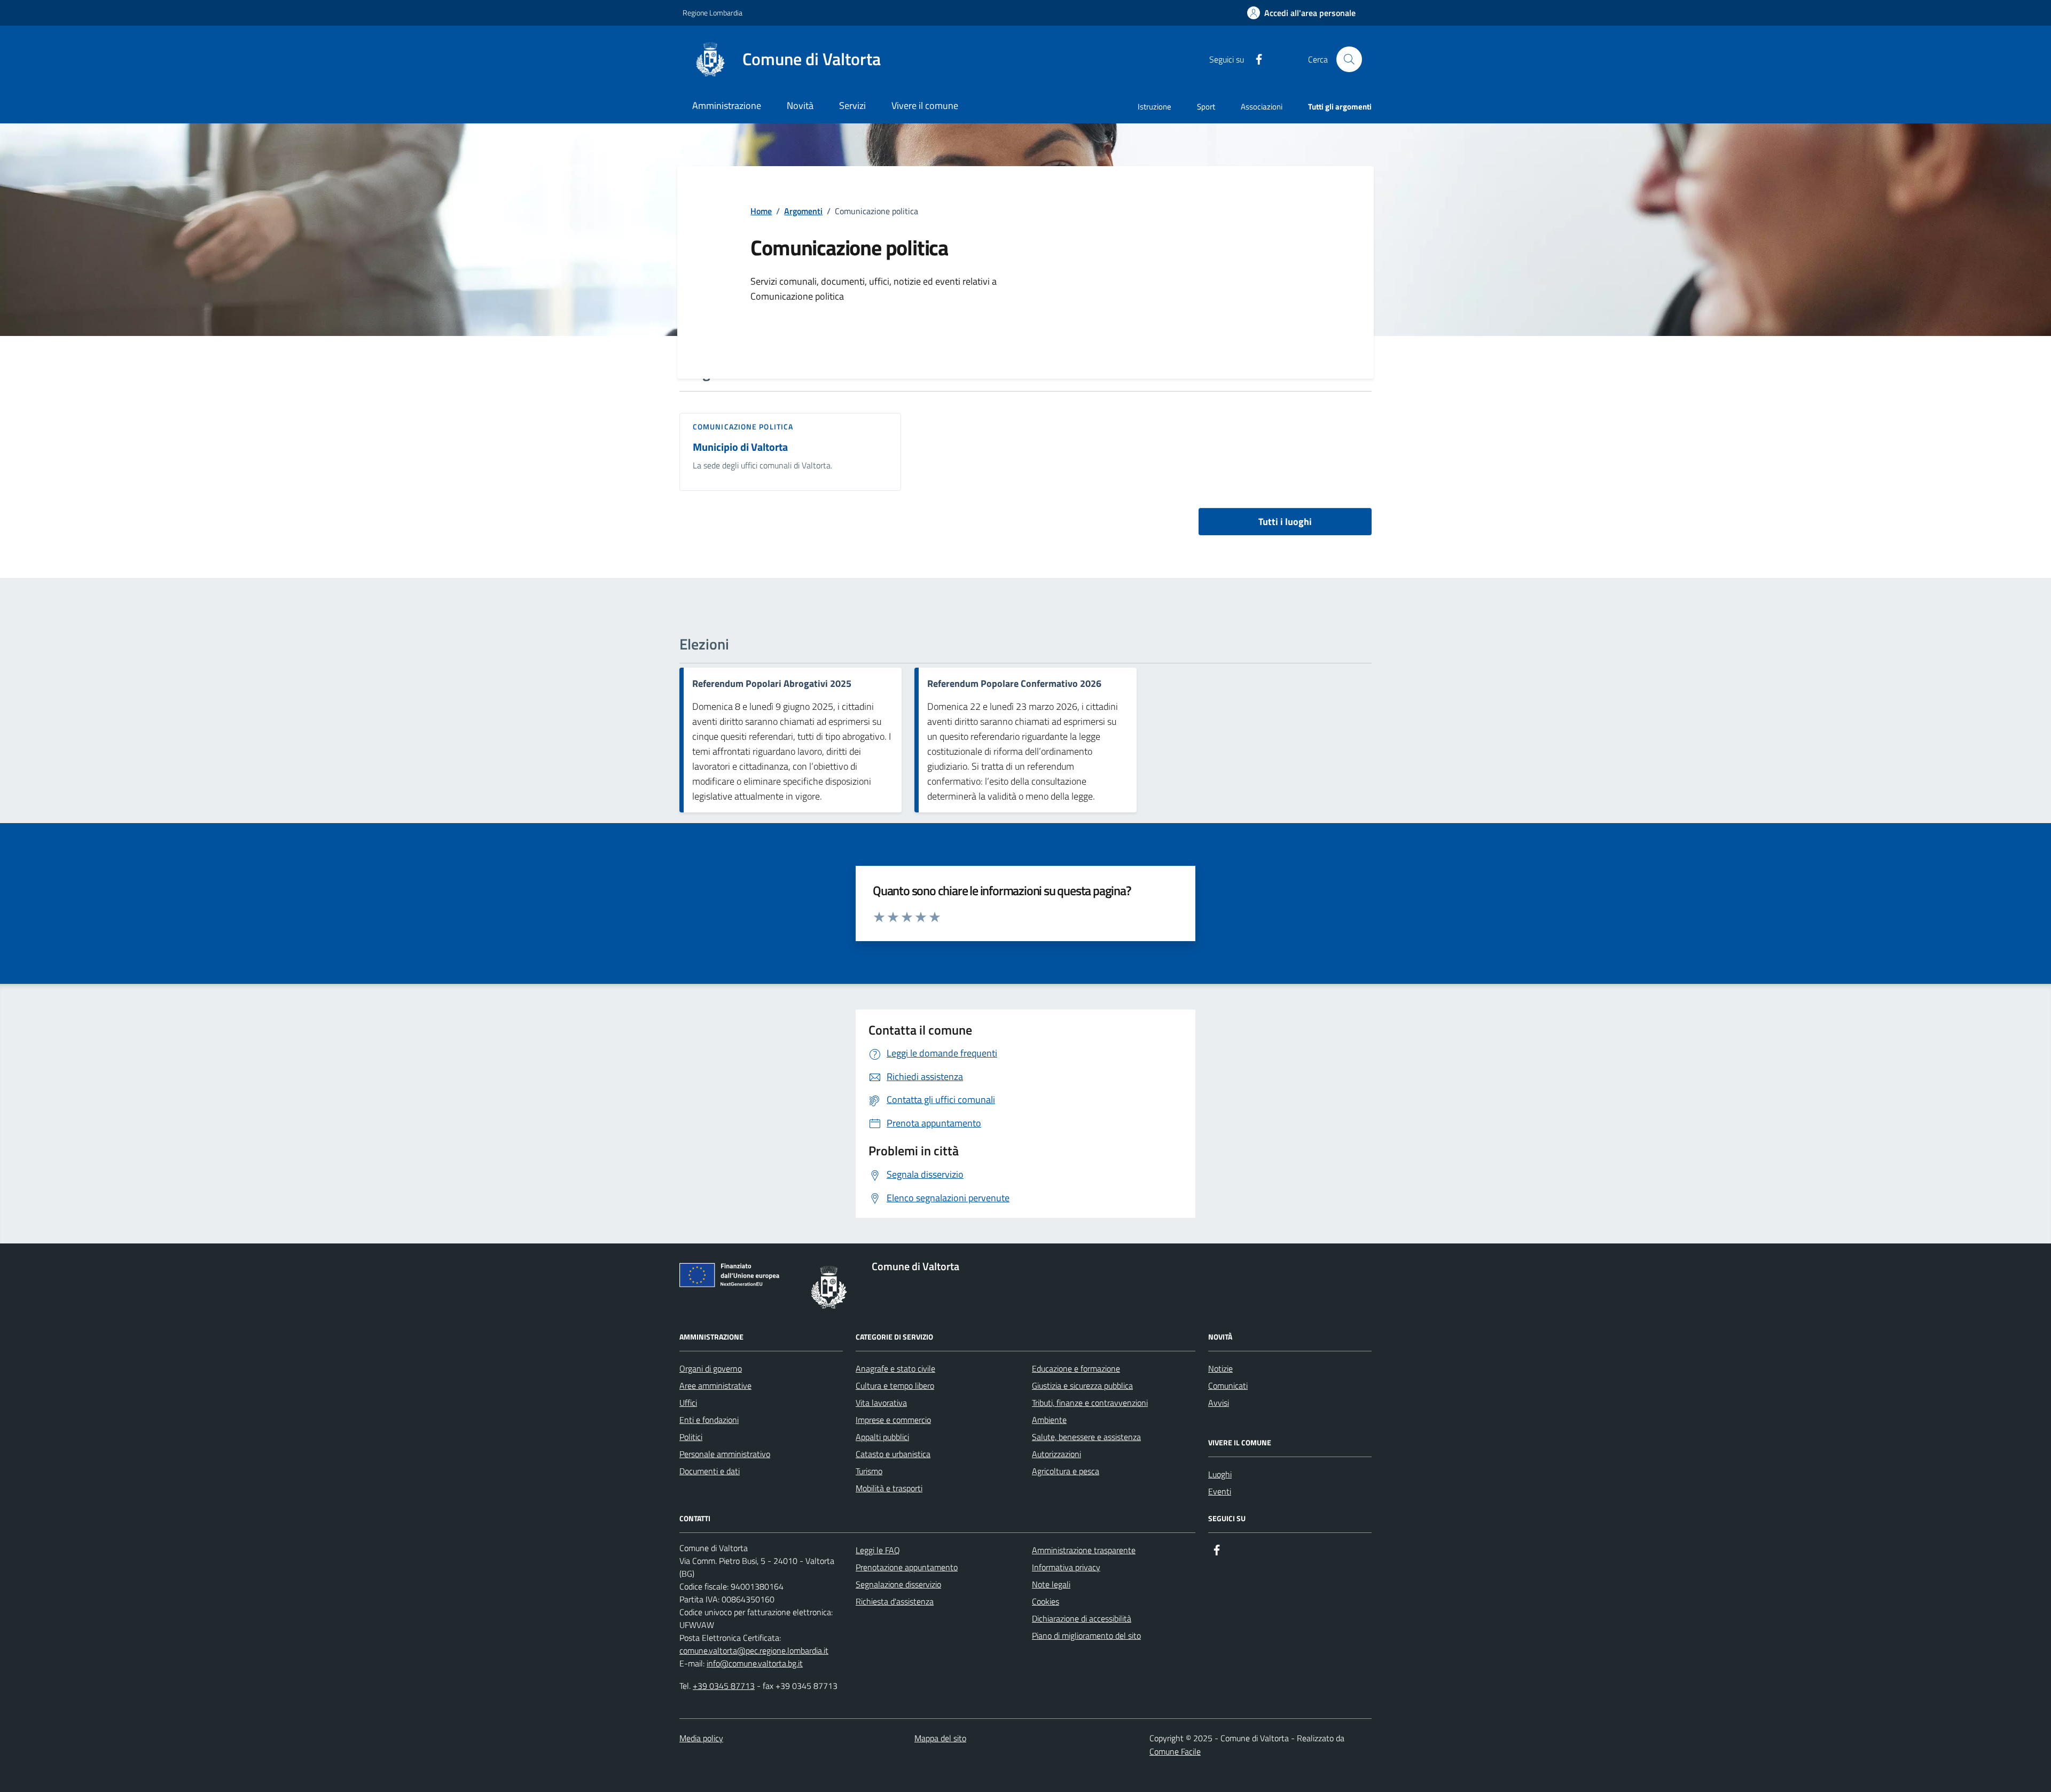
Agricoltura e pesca (1066, 1471)
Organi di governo (711, 1368)
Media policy (701, 1738)
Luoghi (1220, 1474)
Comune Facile (1175, 1751)
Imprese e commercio (893, 1420)
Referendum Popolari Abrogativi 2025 (772, 684)
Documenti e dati (710, 1471)
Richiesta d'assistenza (895, 1601)
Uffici (688, 1403)
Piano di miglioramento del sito (1086, 1636)
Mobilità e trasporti (889, 1488)
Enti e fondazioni (709, 1420)
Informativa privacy (1066, 1567)
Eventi (1220, 1491)
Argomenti (803, 211)
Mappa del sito (940, 1738)
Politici (691, 1437)
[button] (1301, 13)
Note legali (1051, 1584)
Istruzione (1154, 107)
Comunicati (1228, 1386)
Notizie (1220, 1368)
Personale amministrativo (725, 1454)
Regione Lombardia (713, 13)
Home (761, 211)
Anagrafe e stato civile (895, 1368)
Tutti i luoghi (1285, 522)
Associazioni (1262, 107)
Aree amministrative (715, 1386)
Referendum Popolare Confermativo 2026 (1014, 684)
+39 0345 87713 (724, 1686)
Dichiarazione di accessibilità (1082, 1618)
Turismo (869, 1471)
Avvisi (1219, 1403)
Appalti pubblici (882, 1437)
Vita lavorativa (881, 1403)
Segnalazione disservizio (898, 1584)
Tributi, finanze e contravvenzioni (1090, 1403)
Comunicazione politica (743, 427)
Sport (1206, 107)
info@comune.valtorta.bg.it (755, 1663)
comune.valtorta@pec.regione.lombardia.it (754, 1650)
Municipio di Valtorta (740, 447)
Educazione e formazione (1076, 1368)
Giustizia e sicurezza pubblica (1082, 1386)
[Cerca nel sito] (1349, 59)
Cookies (1046, 1601)
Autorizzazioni (1056, 1454)
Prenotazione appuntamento (907, 1567)
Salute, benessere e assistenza (1086, 1437)
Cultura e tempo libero (895, 1386)
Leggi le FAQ (878, 1550)
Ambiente (1049, 1420)
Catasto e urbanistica (893, 1454)
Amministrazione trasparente (1084, 1550)
